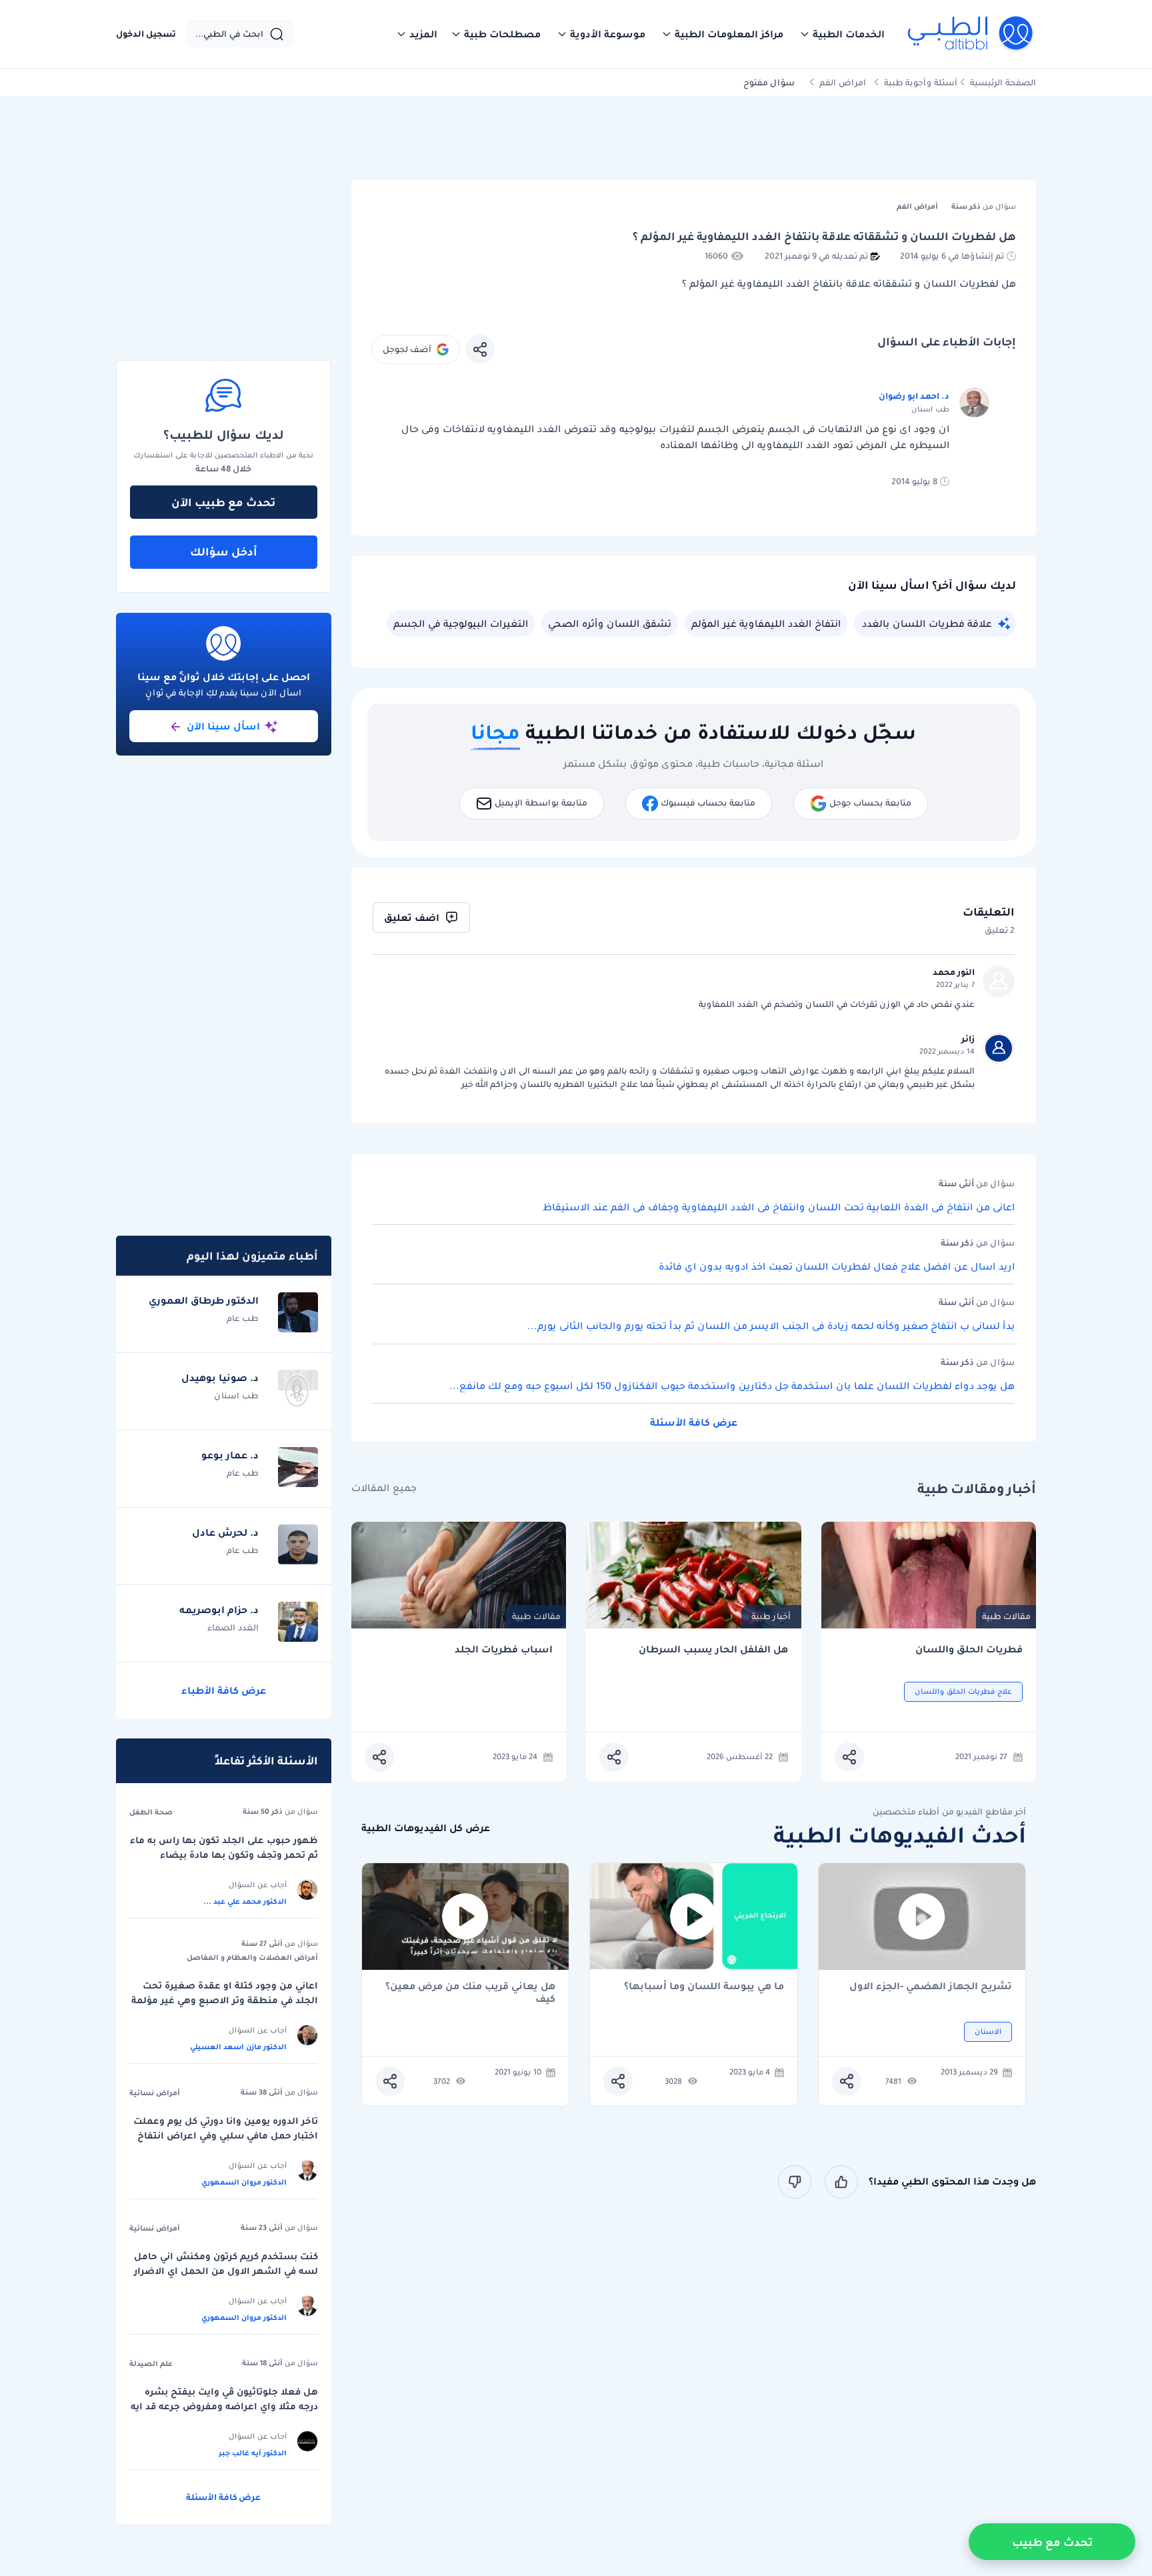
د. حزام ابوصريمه (219, 1610)
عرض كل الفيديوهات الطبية (426, 1828)
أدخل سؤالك (224, 551)
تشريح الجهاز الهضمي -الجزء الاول (931, 1987)
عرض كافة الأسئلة (694, 1422)
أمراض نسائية (155, 2093)
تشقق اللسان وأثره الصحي (610, 623)
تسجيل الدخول (146, 34)
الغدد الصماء (233, 1627)
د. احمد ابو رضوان (914, 396)
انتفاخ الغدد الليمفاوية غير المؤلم (766, 623)
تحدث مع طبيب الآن (223, 502)
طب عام (243, 1318)
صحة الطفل (151, 1812)
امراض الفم (843, 82)
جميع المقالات (384, 1488)
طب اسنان (236, 1395)
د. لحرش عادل (225, 1532)
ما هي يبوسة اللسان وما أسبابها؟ (704, 1987)
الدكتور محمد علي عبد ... (245, 1901)
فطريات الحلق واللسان (969, 1649)
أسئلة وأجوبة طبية (921, 82)
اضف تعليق (412, 918)
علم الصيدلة (151, 2363)
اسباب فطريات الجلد (504, 1649)
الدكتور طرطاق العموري (204, 1300)
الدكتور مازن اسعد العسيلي (238, 2047)
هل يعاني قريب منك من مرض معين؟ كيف (470, 1993)
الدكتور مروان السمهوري (244, 2182)
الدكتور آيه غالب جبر (253, 2453)
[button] (842, 34)
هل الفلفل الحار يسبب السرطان (713, 1649)
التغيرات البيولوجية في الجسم (461, 623)
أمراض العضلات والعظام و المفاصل (252, 1957)
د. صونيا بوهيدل (220, 1378)
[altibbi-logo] (971, 34)
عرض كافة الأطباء (224, 1690)
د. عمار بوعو (230, 1455)
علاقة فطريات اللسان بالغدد (927, 623)
